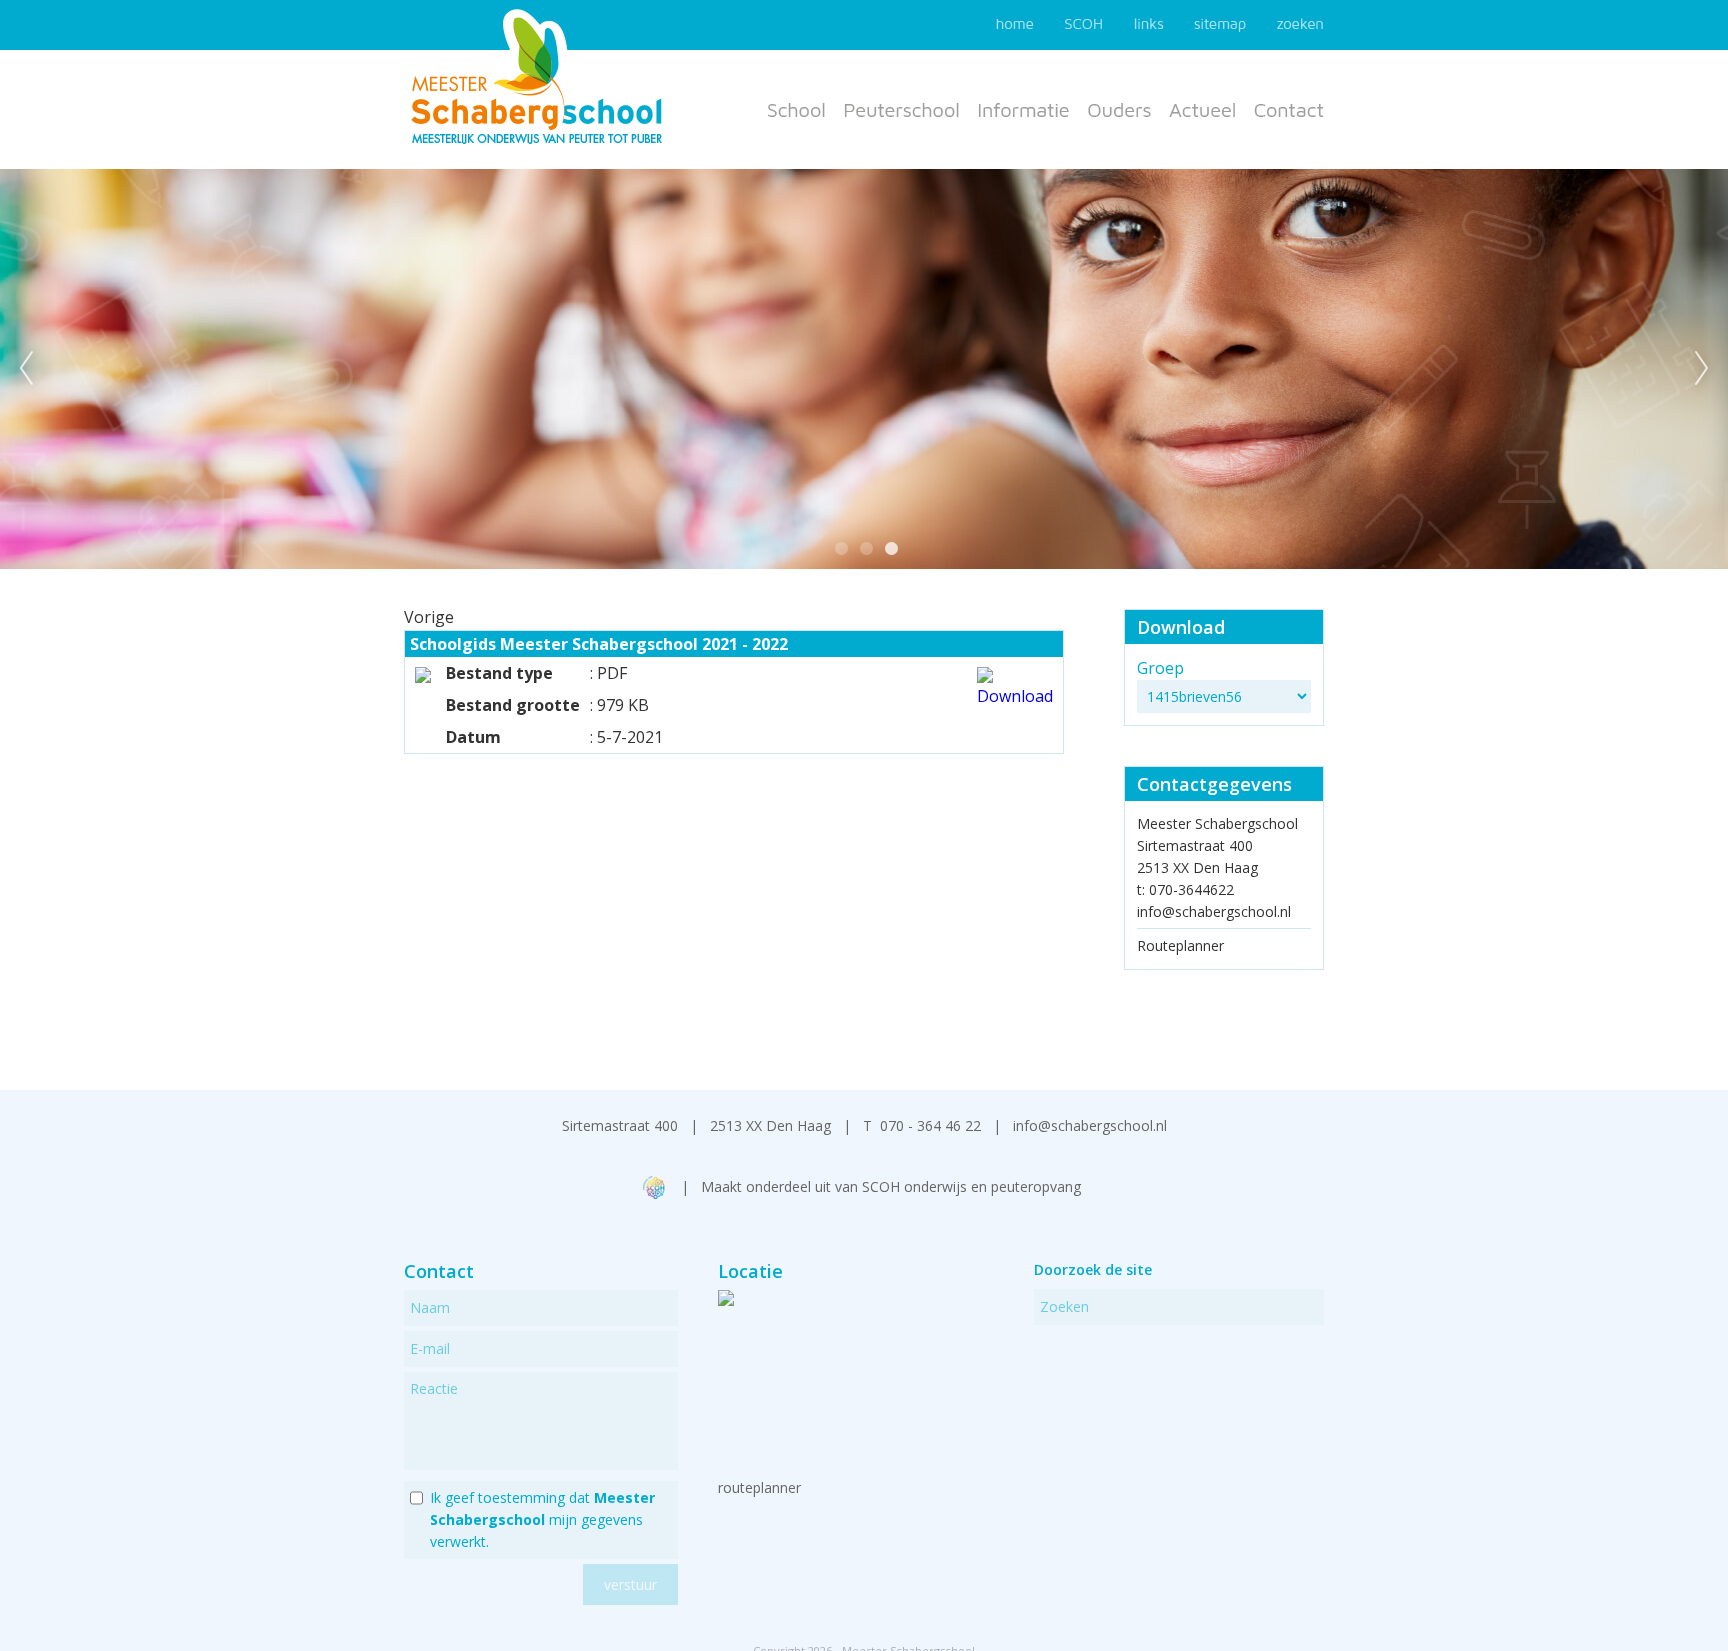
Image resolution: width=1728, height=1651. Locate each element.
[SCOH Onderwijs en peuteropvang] (655, 1193)
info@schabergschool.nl (1214, 911)
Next (1702, 369)
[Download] (1015, 696)
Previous (26, 369)
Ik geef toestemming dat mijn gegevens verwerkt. (542, 1519)
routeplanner (759, 1487)
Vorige (429, 617)
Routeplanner (1180, 945)
